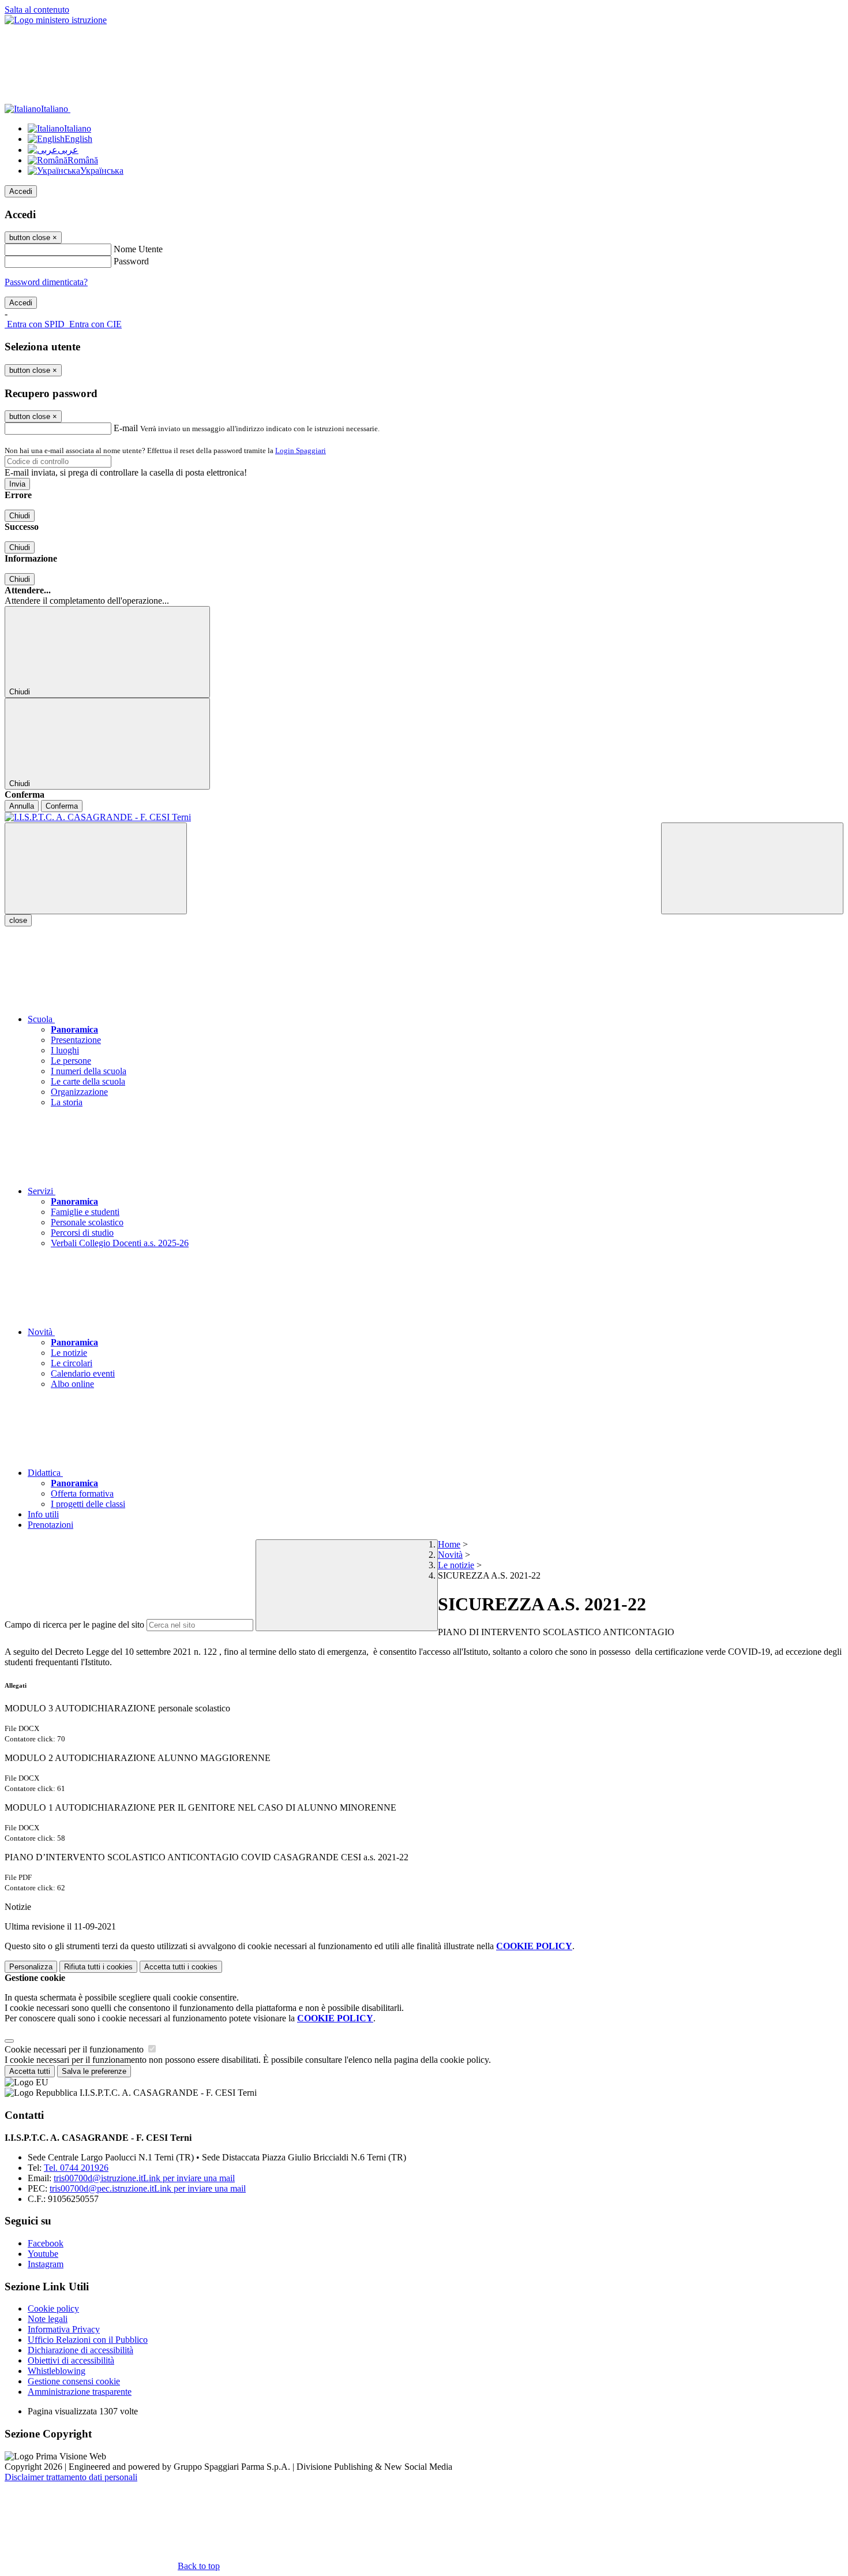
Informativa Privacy (64, 2329)
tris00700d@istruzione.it (144, 2178)
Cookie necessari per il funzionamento (75, 2049)
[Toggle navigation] (96, 868)
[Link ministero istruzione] (56, 20)
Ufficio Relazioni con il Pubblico (88, 2340)
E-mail (126, 428)
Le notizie (456, 1565)
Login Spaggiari (301, 450)
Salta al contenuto (37, 10)
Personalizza (31, 1967)
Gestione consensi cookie (74, 2381)
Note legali (48, 2319)
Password (131, 261)
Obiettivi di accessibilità (71, 2360)
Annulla (22, 806)
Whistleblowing (57, 2371)
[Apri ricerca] (752, 868)
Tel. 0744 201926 (76, 2168)
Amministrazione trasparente (80, 2392)
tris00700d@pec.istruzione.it (148, 2188)
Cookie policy (53, 2308)
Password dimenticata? (46, 282)
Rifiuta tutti (98, 1967)
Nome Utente (138, 249)
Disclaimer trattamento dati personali (71, 2477)
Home (449, 1544)
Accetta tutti (181, 1967)
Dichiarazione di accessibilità (80, 2350)
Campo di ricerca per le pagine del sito (74, 1625)
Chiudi (20, 516)
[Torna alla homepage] (424, 817)
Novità (450, 1555)
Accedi (21, 191)
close (18, 920)
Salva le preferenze (94, 2071)
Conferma (62, 806)
